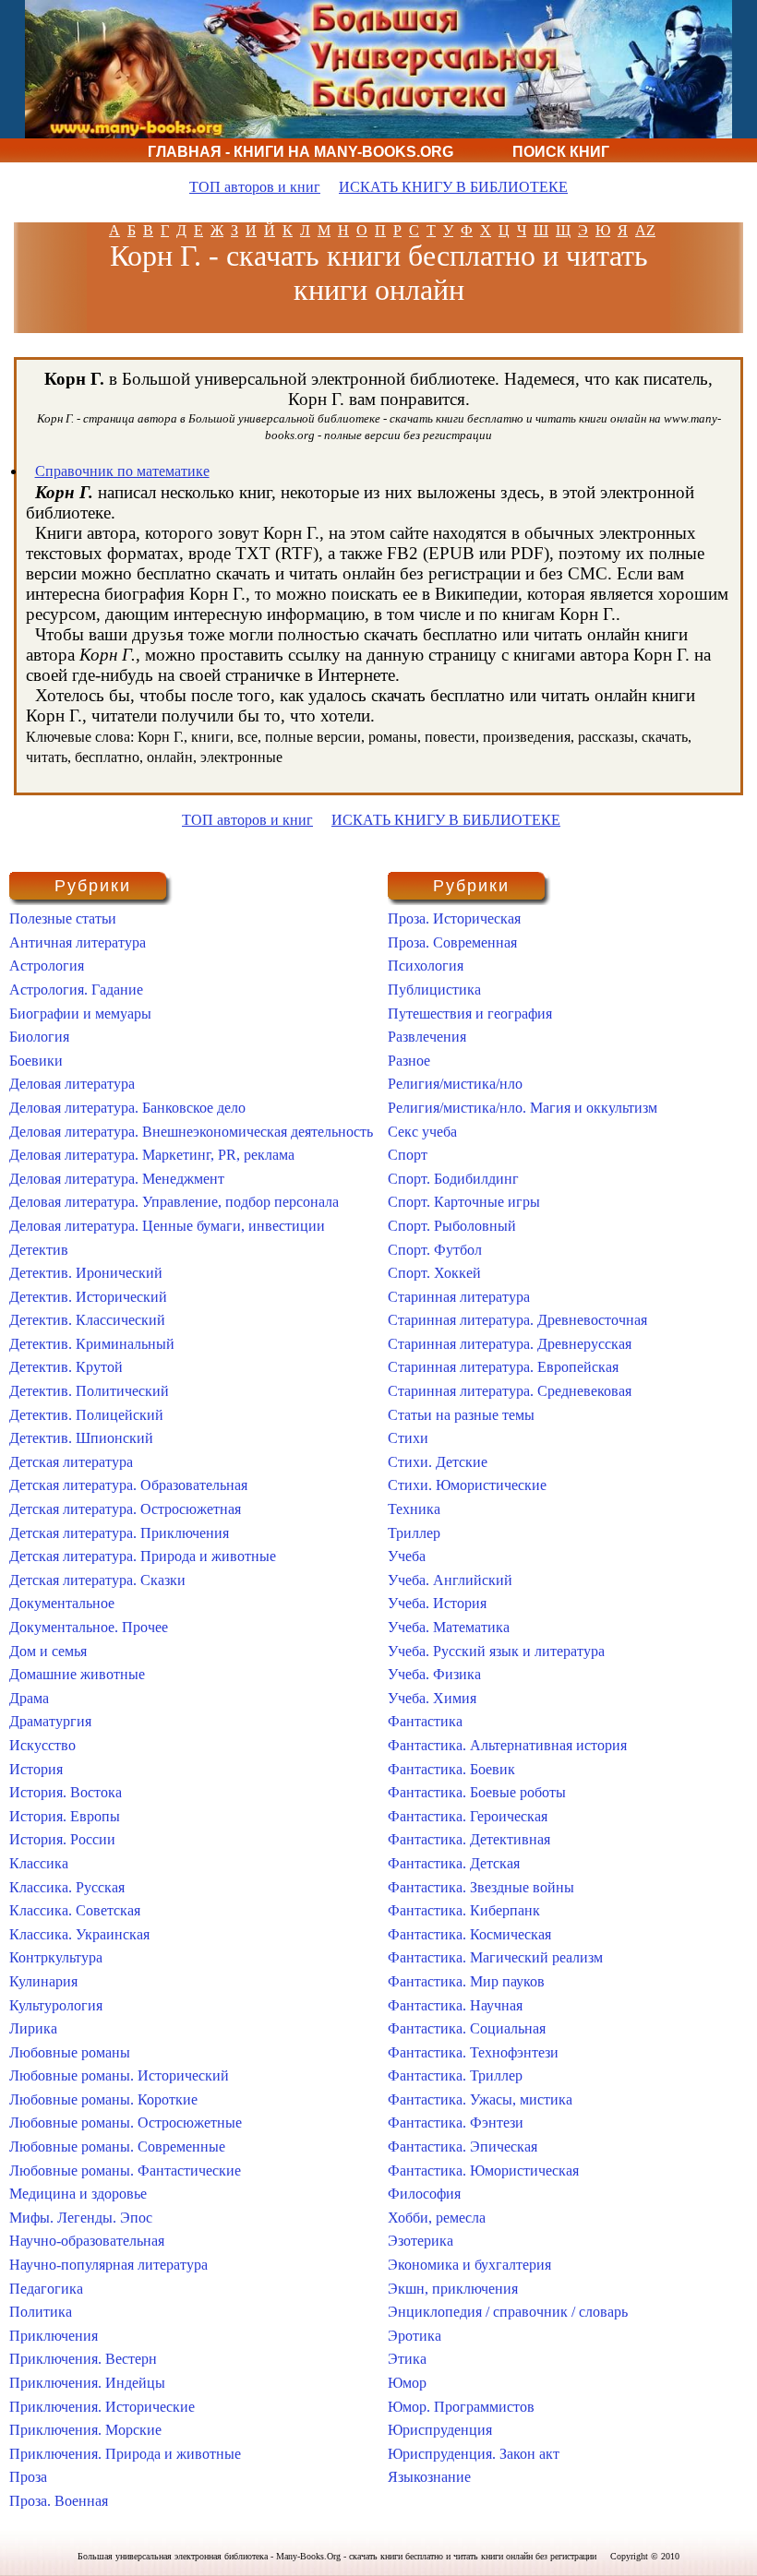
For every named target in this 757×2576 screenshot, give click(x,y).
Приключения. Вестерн (83, 2359)
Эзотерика (421, 2241)
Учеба (407, 1556)
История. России (62, 1839)
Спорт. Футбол (435, 1250)
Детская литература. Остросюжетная (125, 1509)
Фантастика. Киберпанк (464, 1910)
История (36, 1769)
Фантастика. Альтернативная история (507, 1745)
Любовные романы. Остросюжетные (126, 2123)
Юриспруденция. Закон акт (474, 2454)
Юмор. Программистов (461, 2407)
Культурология (56, 2005)
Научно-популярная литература (108, 2265)
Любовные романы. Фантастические (125, 2171)
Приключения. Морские (85, 2430)
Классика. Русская (67, 1887)
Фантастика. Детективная (469, 1839)
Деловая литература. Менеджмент (117, 1179)
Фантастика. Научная (455, 2005)
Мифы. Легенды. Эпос (81, 2218)
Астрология (47, 966)
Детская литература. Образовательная (128, 1485)
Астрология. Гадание (76, 990)
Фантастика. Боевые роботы (477, 1792)
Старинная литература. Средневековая (510, 1391)
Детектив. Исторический (88, 1297)
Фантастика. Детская (454, 1863)
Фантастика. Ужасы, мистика (480, 2099)
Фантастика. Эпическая (463, 2147)
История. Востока (66, 1792)
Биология (39, 1037)
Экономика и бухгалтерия (469, 2265)
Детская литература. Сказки (97, 1580)
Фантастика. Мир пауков (466, 1981)
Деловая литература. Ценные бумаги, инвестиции (167, 1226)
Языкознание (429, 2477)
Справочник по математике (122, 471)
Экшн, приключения (453, 2289)
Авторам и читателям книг (307, 176)
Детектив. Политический (89, 1391)
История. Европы (65, 1816)
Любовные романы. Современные (117, 2147)
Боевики (36, 1061)
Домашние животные (77, 1674)
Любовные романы (70, 2052)
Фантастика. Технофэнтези (473, 2052)
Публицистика (434, 990)
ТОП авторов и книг (255, 187)
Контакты (522, 176)
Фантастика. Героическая (468, 1816)
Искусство (42, 1745)
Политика (41, 2312)
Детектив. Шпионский (81, 1438)
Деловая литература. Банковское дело (127, 1108)
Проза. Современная (452, 942)
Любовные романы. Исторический (119, 2075)
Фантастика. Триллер (455, 2075)
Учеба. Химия (432, 1698)
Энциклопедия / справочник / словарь (508, 2312)
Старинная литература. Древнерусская (510, 1344)
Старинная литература (459, 1297)
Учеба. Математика (449, 1627)
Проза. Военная (59, 2501)
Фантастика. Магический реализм (495, 1957)
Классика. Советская (75, 1910)
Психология (426, 966)
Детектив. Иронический (86, 1273)
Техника (414, 1509)
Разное (409, 1061)
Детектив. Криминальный (92, 1344)
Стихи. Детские (438, 1462)
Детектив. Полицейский (86, 1415)
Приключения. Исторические (102, 2407)
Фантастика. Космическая (469, 1934)
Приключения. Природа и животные (125, 2454)
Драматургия (50, 1721)
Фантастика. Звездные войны (481, 1887)
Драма (29, 1698)
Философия (424, 2194)
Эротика (415, 2336)
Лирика (33, 2028)
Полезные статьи (63, 918)
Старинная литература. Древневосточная (517, 1320)
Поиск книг (561, 152)
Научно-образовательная (87, 2241)
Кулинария (43, 1981)
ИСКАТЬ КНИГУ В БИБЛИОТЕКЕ (453, 187)
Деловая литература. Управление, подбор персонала (174, 1202)
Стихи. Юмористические (467, 1485)
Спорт (408, 1155)
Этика (407, 2359)
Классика (39, 1863)
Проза (28, 2477)
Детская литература (71, 1462)
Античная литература (78, 942)
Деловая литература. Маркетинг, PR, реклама (152, 1155)
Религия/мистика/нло (455, 1084)
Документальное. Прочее (89, 1627)
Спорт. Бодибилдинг (453, 1179)
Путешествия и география (470, 1014)
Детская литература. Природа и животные (143, 1556)
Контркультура (56, 1957)
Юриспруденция (440, 2430)
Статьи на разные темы (461, 1415)
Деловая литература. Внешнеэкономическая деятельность (191, 1132)
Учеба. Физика (434, 1674)
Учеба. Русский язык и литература (496, 1651)
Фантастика (425, 1721)
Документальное (62, 1603)
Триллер (414, 1533)
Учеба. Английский (450, 1580)
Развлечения (427, 1037)
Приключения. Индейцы (87, 2383)
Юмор (407, 2383)
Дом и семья (48, 1651)
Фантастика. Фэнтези (456, 2123)
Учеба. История (437, 1603)
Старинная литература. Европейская (503, 1367)
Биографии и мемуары (80, 1014)
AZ (645, 230)
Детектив (39, 1250)
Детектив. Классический (87, 1320)
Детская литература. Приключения (119, 1533)
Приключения (54, 2336)
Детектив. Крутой (66, 1367)
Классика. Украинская (79, 1934)
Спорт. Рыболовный (452, 1226)
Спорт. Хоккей (434, 1273)
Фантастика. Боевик (451, 1769)
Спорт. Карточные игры (464, 1202)
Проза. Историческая (454, 918)
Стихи (408, 1438)
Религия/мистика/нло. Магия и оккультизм (523, 1108)
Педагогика (46, 2289)
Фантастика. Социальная (467, 2028)
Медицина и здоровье (78, 2194)
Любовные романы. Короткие (103, 2099)
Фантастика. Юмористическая (483, 2171)
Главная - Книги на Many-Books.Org (300, 152)
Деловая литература (72, 1084)
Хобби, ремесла (437, 2218)
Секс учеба (422, 1132)
